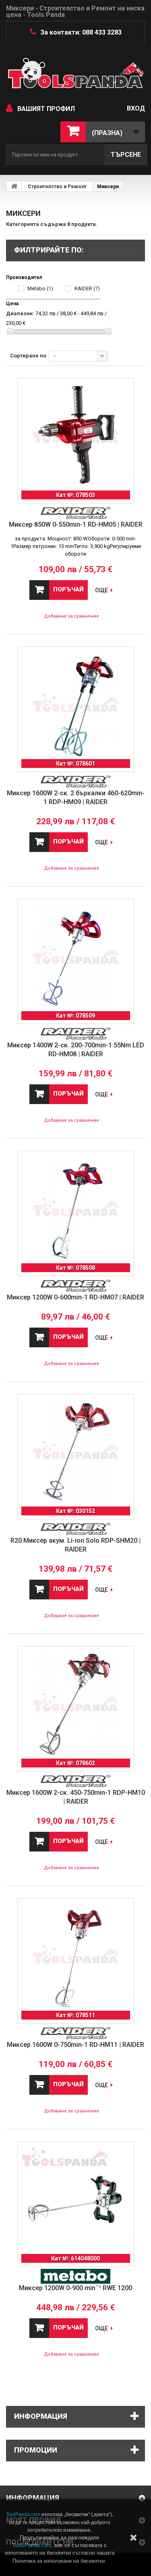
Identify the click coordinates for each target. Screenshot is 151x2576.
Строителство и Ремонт (57, 187)
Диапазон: (20, 313)
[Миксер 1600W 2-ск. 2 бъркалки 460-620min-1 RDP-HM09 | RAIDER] (76, 705)
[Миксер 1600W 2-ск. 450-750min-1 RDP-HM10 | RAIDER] (76, 1704)
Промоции (36, 2450)
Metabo (40, 288)
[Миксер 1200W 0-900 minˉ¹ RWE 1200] (76, 2200)
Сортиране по (28, 356)
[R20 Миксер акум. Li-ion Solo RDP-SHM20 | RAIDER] (76, 1452)
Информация (41, 2416)
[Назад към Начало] (14, 186)
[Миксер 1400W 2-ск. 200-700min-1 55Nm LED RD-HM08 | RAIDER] (76, 957)
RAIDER (87, 288)
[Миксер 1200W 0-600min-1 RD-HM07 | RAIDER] (76, 1209)
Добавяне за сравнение (71, 616)
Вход (136, 108)
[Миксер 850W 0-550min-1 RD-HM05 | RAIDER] (76, 436)
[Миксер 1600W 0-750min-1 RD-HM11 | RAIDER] (76, 1956)
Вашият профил (46, 109)
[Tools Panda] (75, 77)
